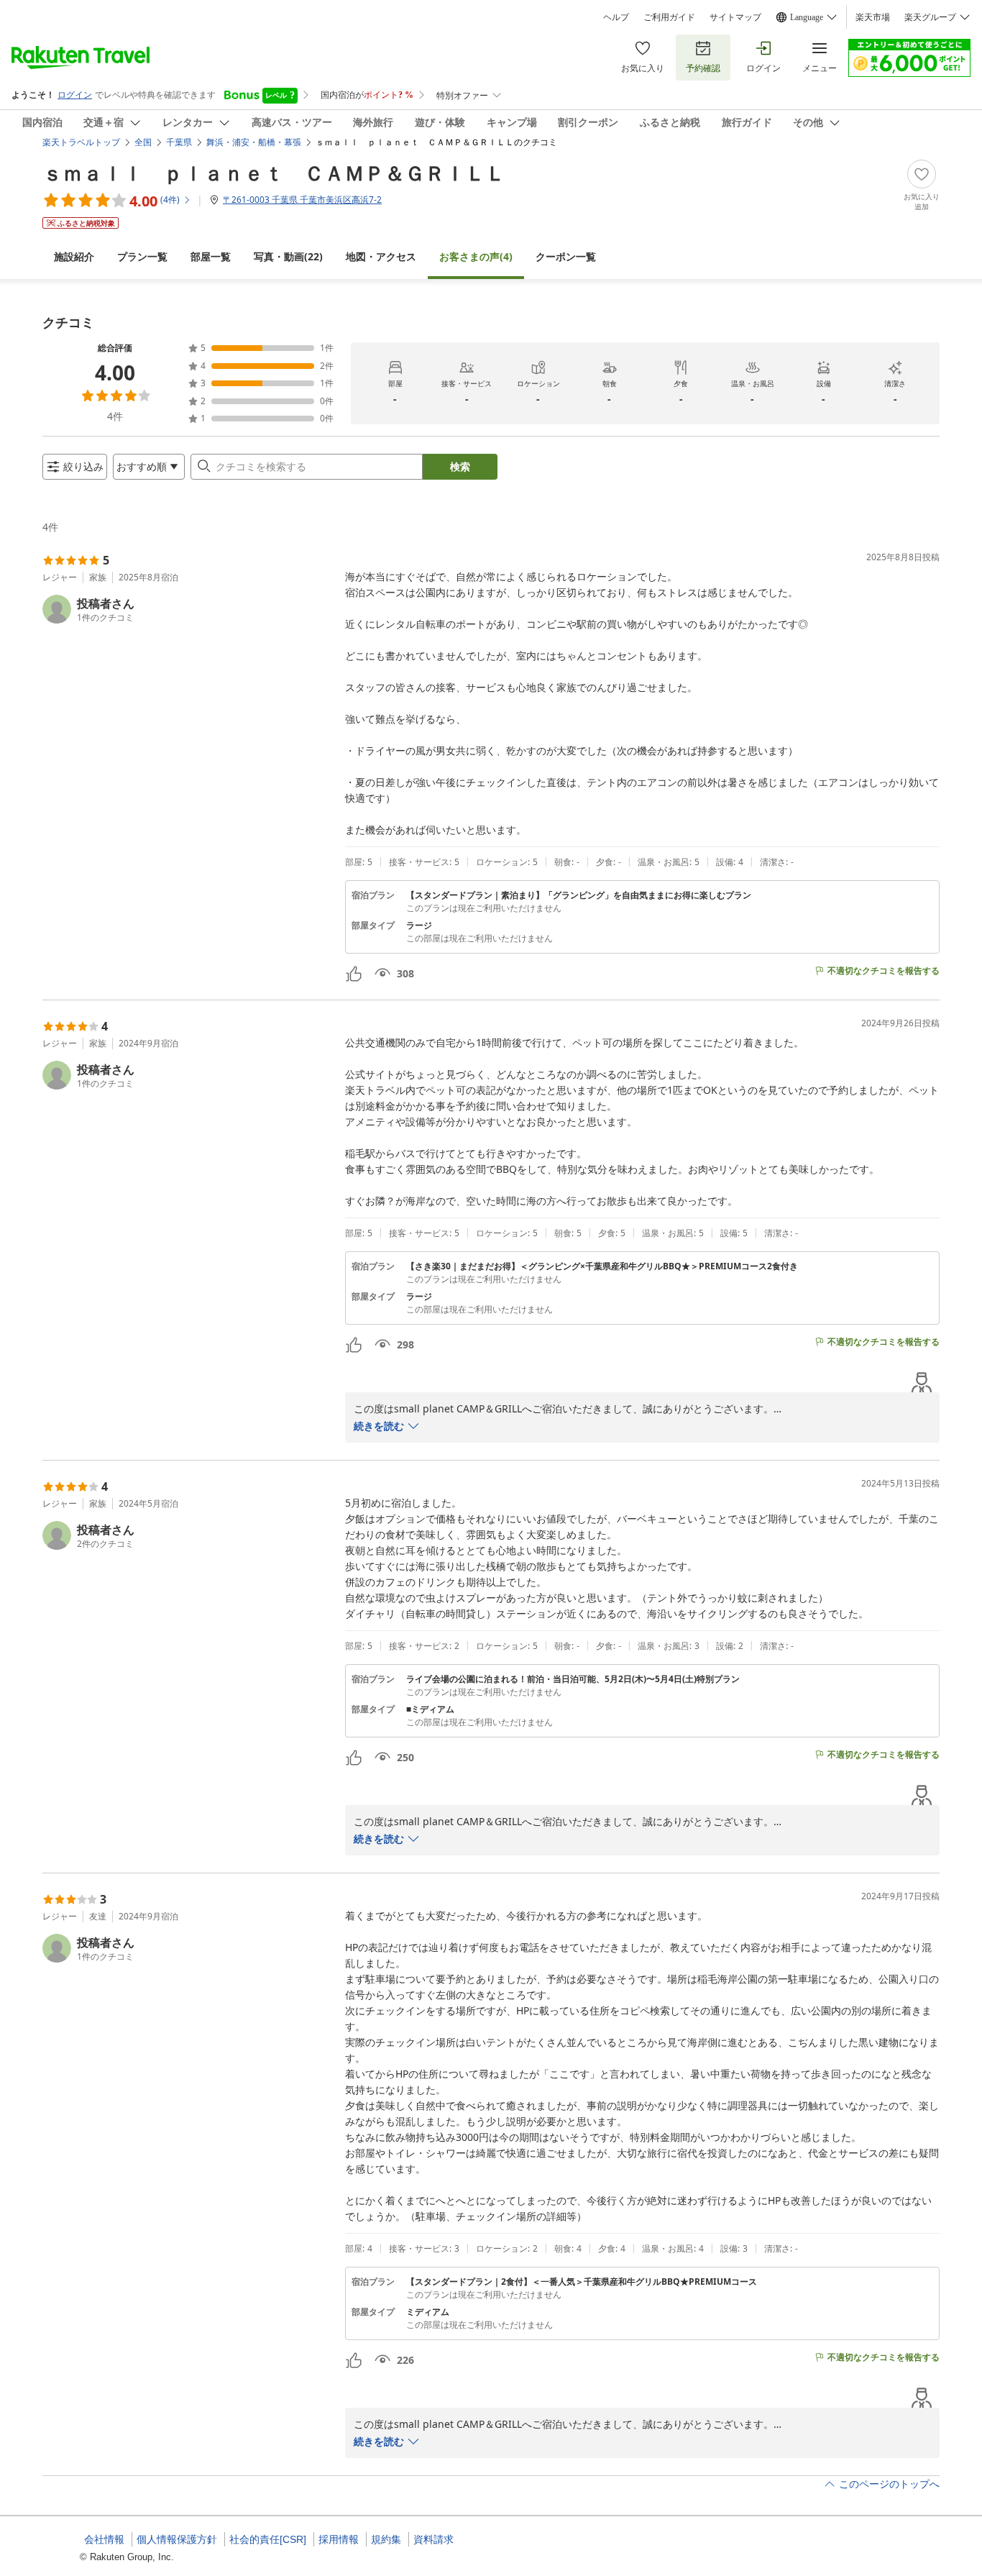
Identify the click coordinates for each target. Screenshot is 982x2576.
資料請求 (433, 2539)
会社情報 (104, 2539)
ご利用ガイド (669, 17)
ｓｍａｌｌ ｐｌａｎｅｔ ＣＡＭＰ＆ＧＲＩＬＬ (274, 173)
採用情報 (339, 2539)
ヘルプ (616, 17)
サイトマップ (735, 17)
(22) (288, 256)
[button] (188, 609)
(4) (476, 256)
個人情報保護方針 (177, 2539)
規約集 (386, 2539)
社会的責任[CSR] (268, 2539)
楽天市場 (873, 17)
